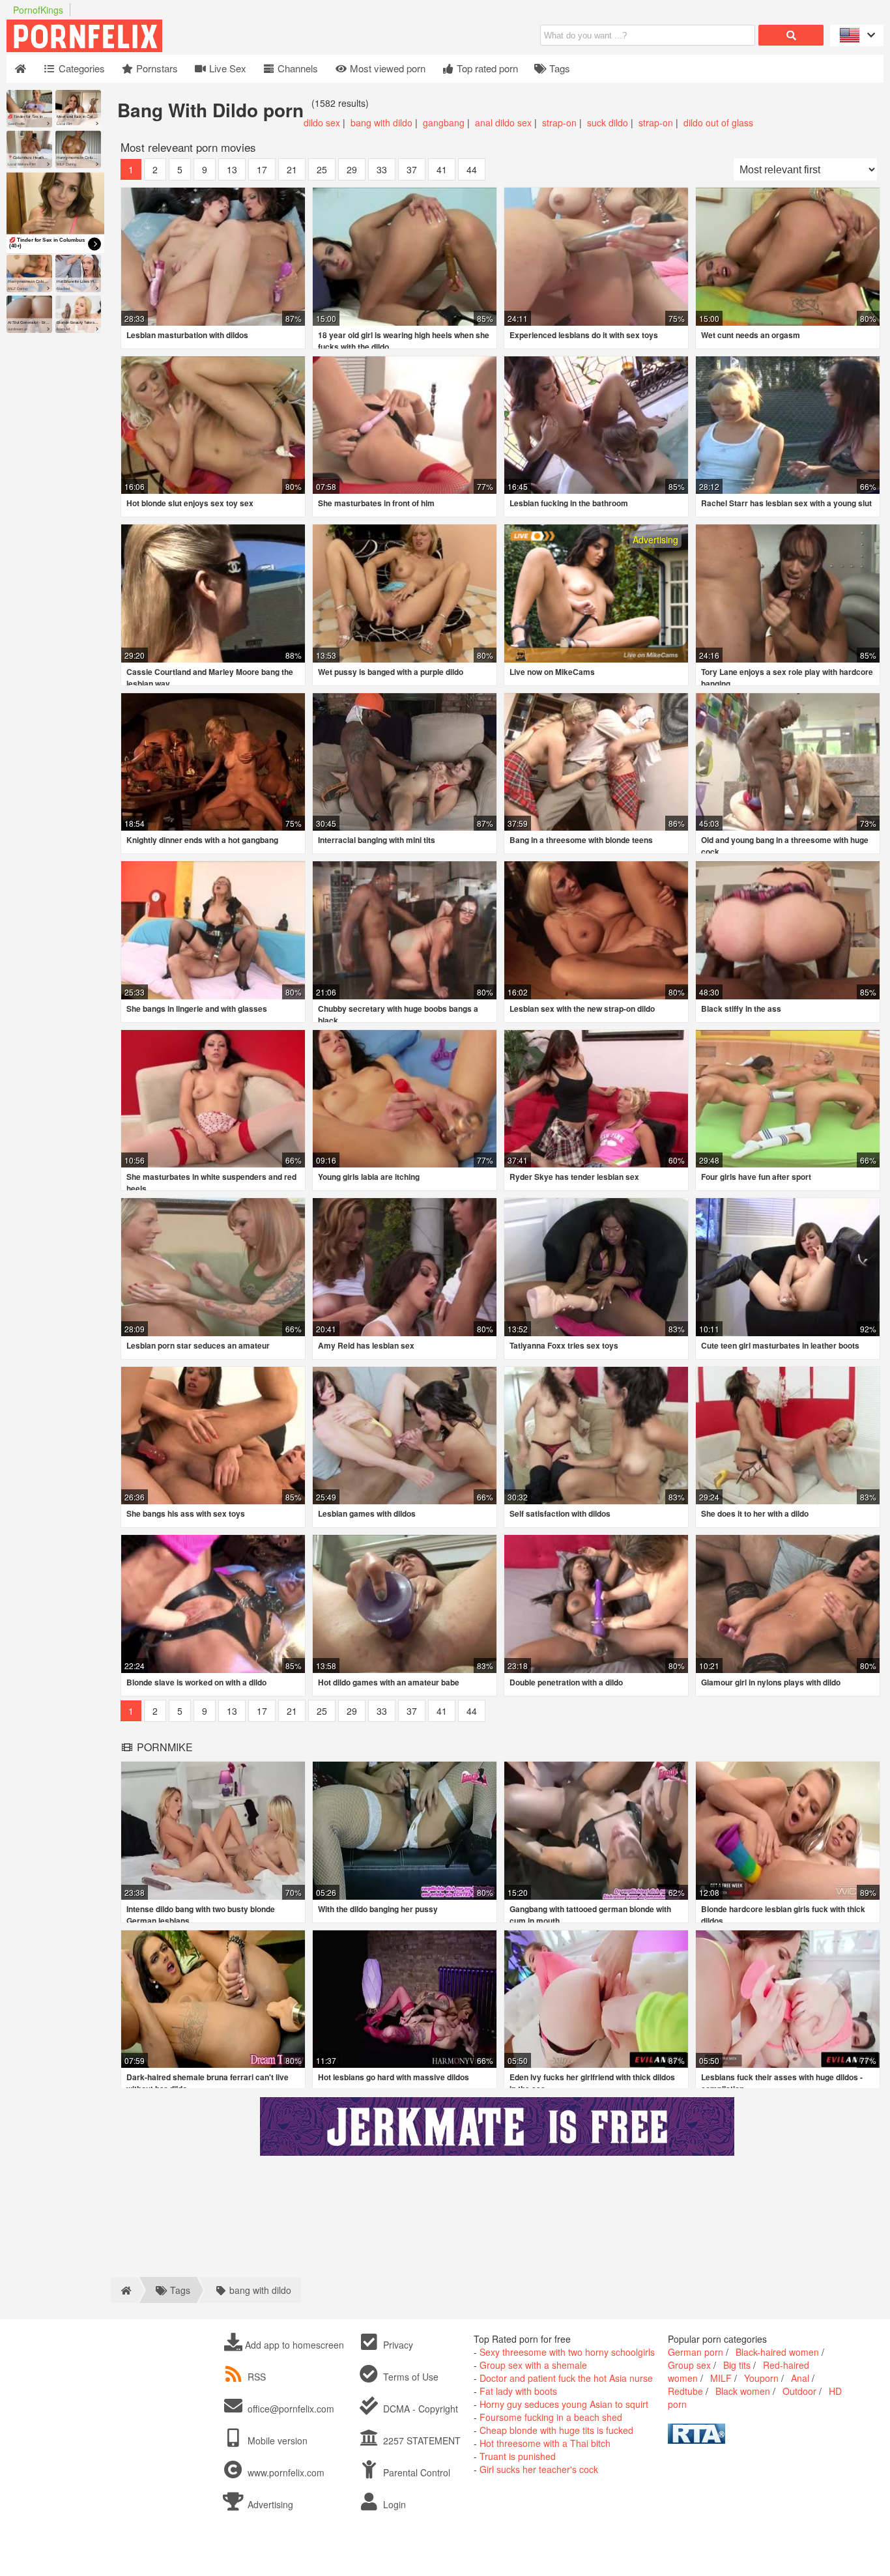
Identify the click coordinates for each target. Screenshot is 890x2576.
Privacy (397, 2345)
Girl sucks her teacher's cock (539, 2469)
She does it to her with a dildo (755, 1513)
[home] (124, 2290)
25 (322, 169)
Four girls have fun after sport (756, 1177)
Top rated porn (486, 68)
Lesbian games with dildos (367, 1513)
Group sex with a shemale (533, 2365)
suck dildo (608, 122)
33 (382, 169)
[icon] (21, 69)
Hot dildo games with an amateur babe (389, 1682)
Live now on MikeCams (552, 672)
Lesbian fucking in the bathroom (569, 503)
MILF (721, 2378)
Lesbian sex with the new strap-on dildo (582, 1009)
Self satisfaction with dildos (560, 1513)
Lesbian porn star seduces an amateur (198, 1345)
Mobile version (276, 2440)
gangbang (444, 122)
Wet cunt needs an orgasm (751, 335)
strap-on (559, 122)
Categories (80, 68)
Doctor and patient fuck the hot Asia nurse (566, 2378)
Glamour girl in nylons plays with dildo (771, 1682)
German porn (696, 2352)
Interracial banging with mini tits (377, 840)
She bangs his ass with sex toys (186, 1513)
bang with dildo (381, 122)
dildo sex (322, 122)
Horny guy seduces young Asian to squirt (564, 2404)
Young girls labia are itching (369, 1177)
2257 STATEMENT (421, 2440)
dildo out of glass (718, 122)
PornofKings (38, 10)
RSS (257, 2377)
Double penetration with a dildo (566, 1682)
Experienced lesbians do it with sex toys (584, 335)
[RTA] (696, 2440)
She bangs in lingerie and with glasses (197, 1009)
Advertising (269, 2504)
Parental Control (415, 2472)
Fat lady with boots (518, 2391)
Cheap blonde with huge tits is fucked (556, 2430)
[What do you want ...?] (791, 35)
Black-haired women (777, 2352)
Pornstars (156, 68)
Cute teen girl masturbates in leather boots (780, 1345)
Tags (558, 68)
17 (262, 169)
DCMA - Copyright (419, 2409)
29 (352, 169)
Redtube (685, 2391)
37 (412, 169)
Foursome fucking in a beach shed (551, 2417)
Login (393, 2504)
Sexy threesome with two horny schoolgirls (567, 2352)
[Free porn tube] (150, 48)
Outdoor (799, 2391)
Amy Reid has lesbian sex (366, 1345)
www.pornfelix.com (286, 2472)
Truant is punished (518, 2456)
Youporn (761, 2378)
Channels (296, 68)
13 (232, 169)
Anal (800, 2378)
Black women (743, 2391)
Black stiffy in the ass (741, 1009)
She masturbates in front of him (376, 503)
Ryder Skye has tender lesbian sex (574, 1177)
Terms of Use (409, 2377)
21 (292, 169)
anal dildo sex (503, 122)
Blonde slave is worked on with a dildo (196, 1682)
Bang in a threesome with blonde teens (581, 840)
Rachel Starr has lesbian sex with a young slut (786, 503)
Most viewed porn (386, 68)
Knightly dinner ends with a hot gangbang (202, 840)
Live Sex (226, 68)
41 (442, 169)
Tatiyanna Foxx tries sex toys (564, 1345)
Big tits (737, 2365)
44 (472, 169)
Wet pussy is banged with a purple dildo (391, 672)
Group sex (689, 2365)
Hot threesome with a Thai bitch (545, 2443)
